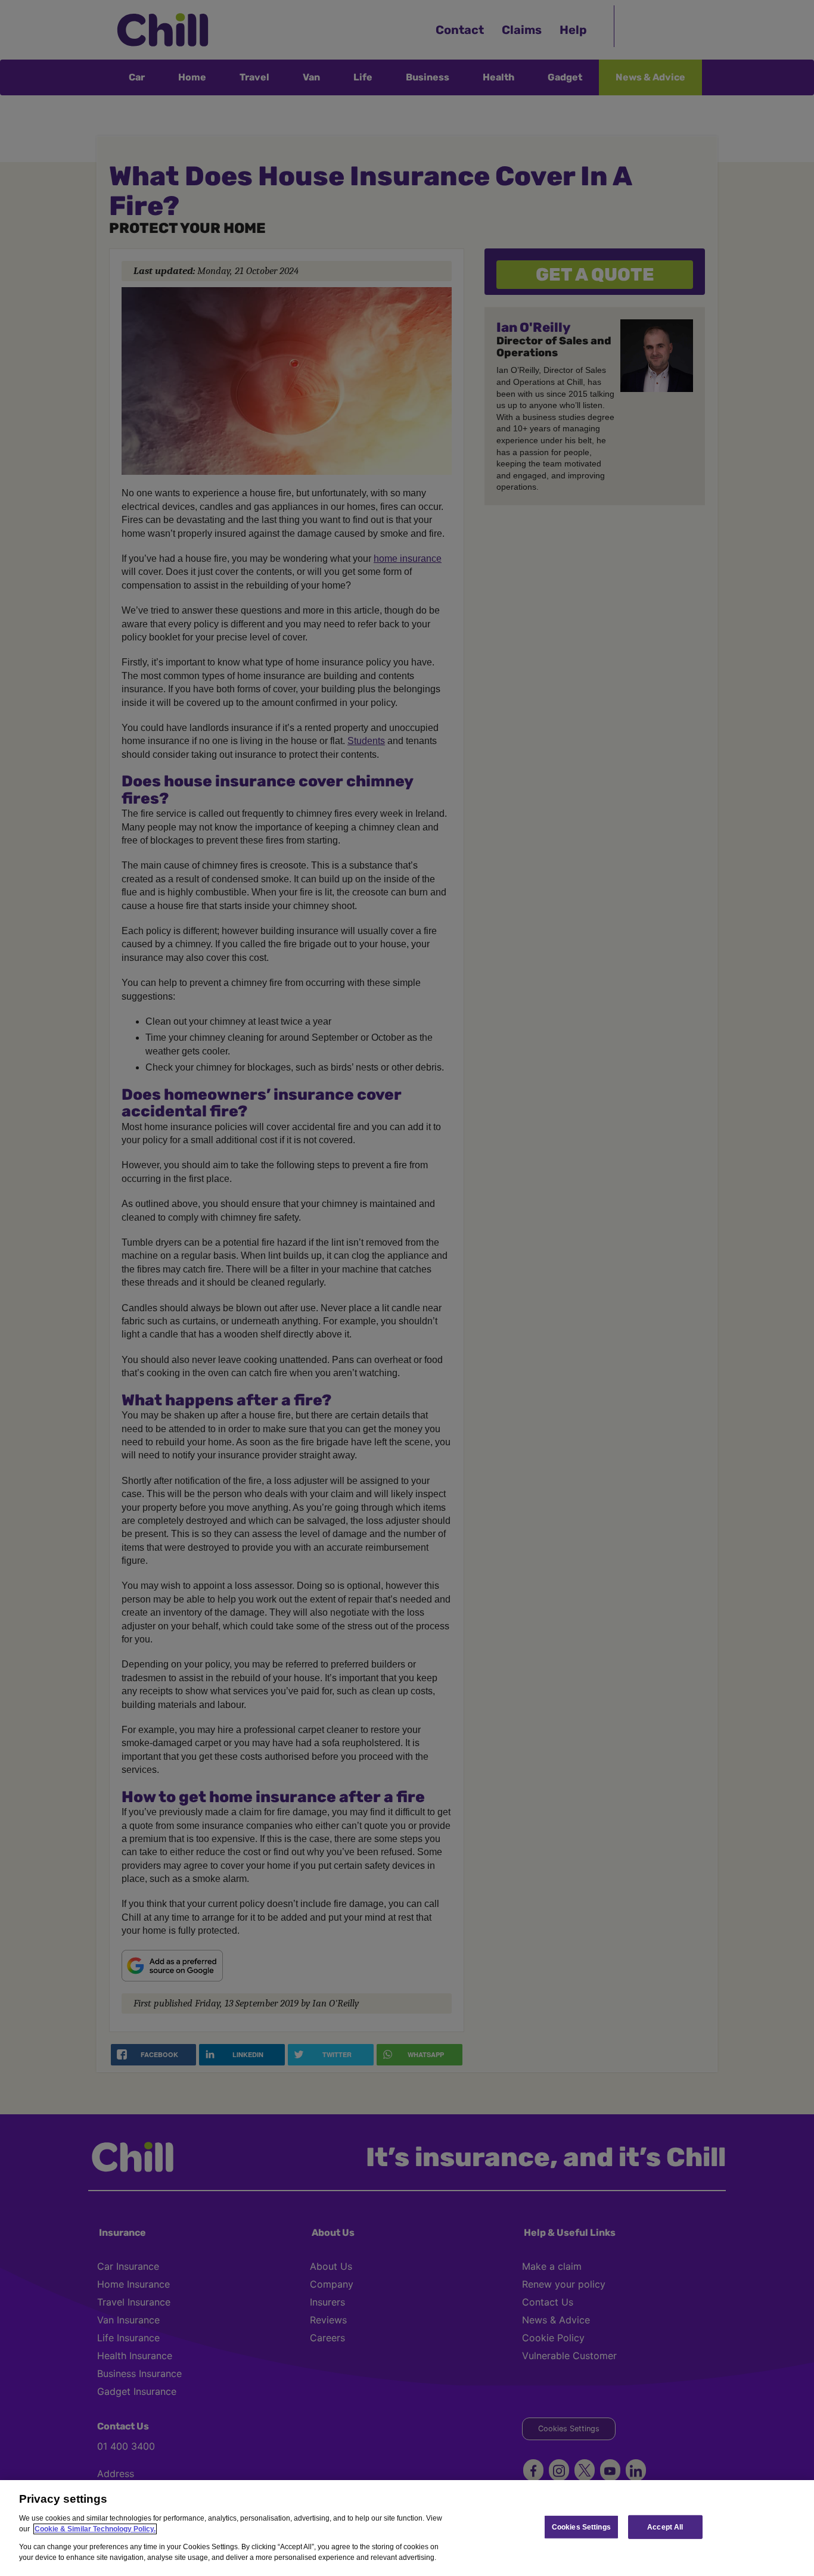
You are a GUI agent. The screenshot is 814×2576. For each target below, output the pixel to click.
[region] (407, 2528)
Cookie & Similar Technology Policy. (95, 2529)
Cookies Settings (581, 2527)
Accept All (665, 2527)
